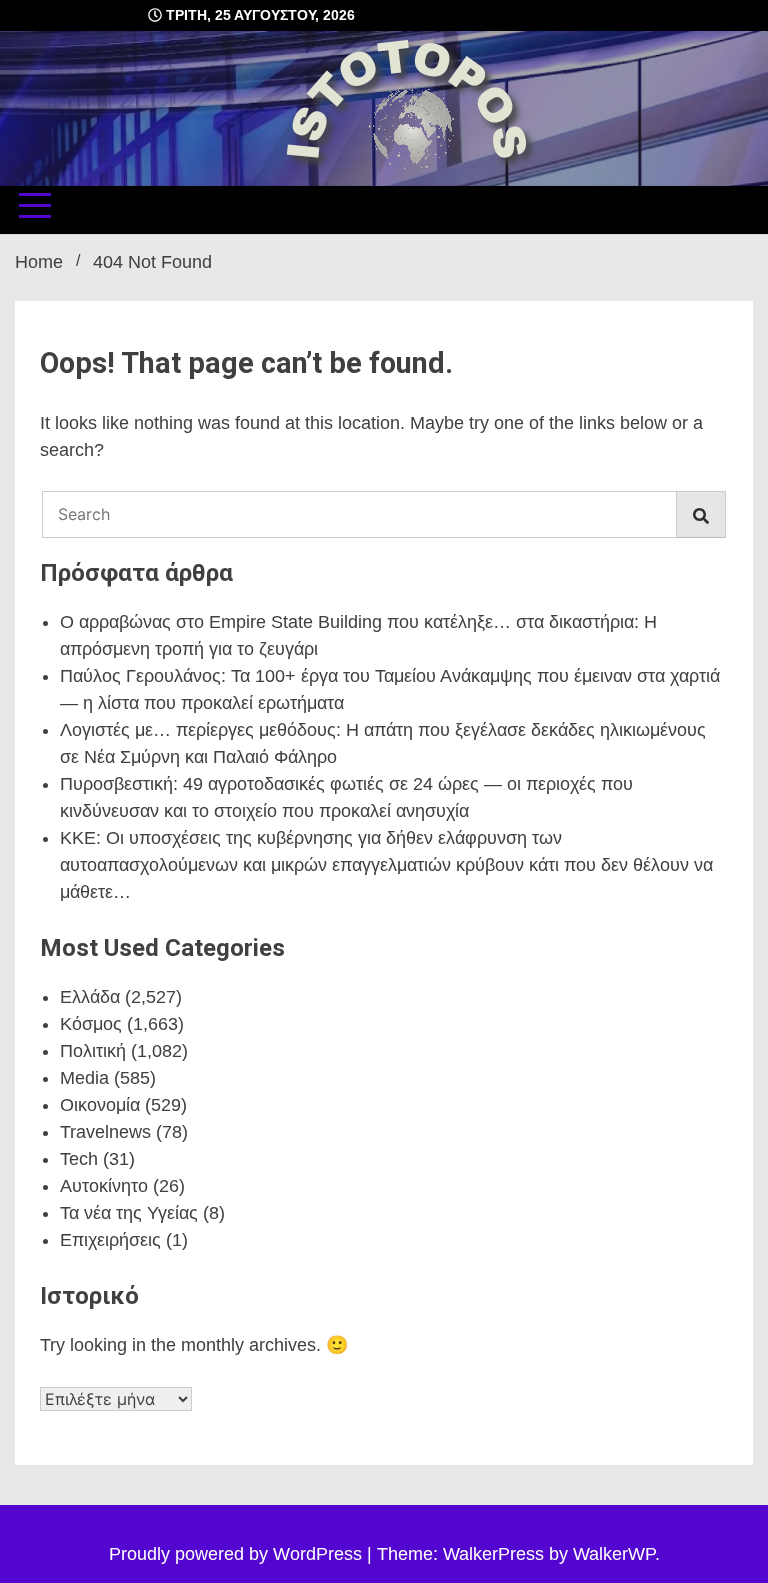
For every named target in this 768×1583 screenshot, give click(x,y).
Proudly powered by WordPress (238, 1554)
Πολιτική (93, 1051)
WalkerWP (614, 1554)
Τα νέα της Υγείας (129, 1213)
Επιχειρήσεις (110, 1240)
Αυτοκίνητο (104, 1186)
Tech (79, 1159)
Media (84, 1078)
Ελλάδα (90, 997)
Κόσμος (91, 1024)
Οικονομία (100, 1105)
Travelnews (105, 1132)
